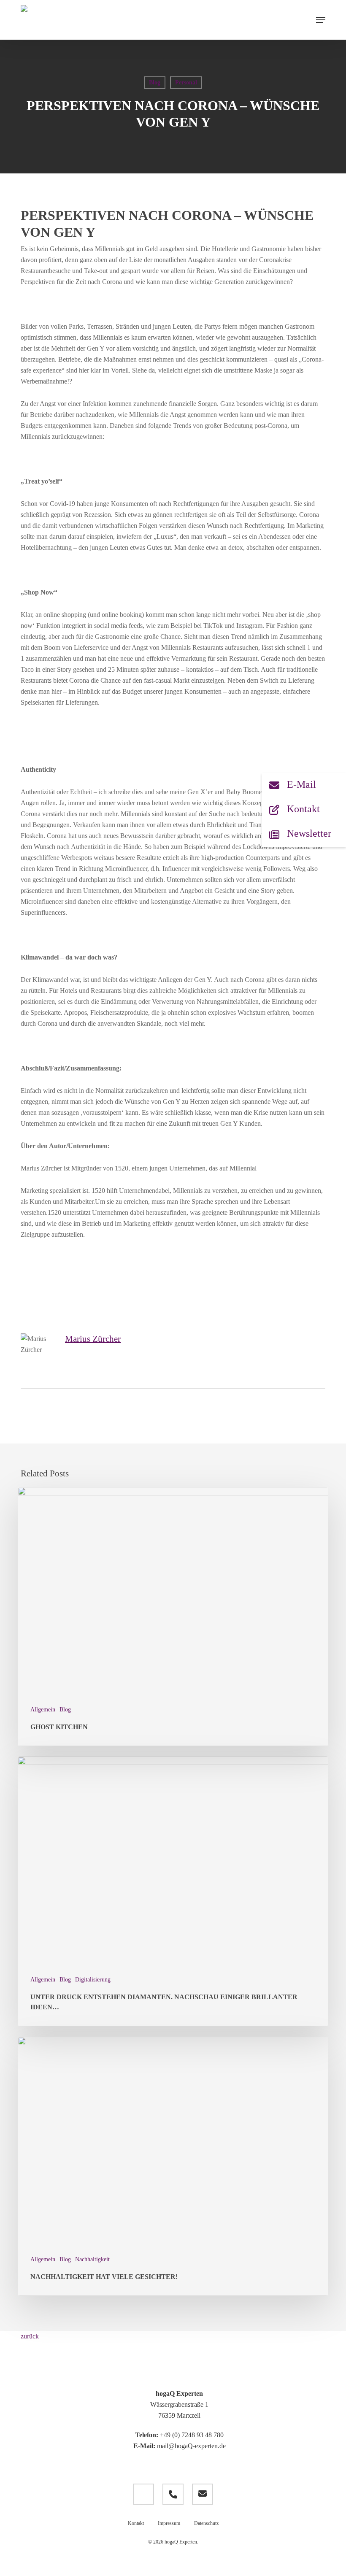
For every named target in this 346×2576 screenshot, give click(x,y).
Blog (155, 82)
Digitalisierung (93, 1980)
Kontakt (136, 2523)
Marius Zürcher (93, 1339)
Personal (186, 82)
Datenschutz (206, 2523)
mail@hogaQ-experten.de (191, 2446)
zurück (30, 2336)
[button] (321, 20)
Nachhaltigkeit (92, 2259)
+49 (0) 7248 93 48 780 (192, 2435)
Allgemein (43, 1710)
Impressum (169, 2523)
